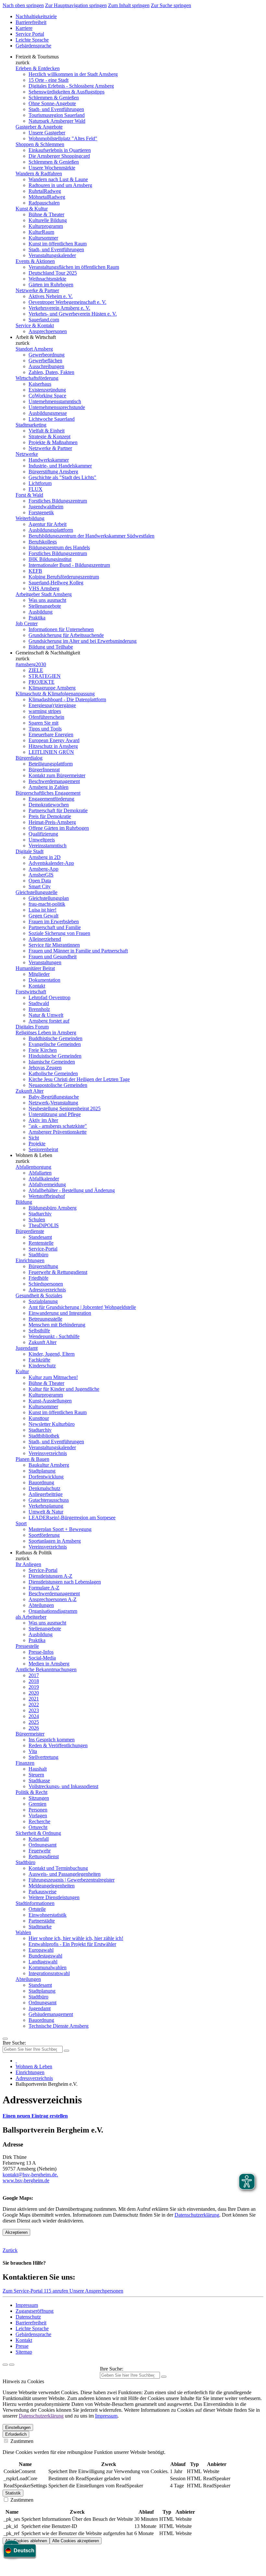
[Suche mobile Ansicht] (66, 2051)
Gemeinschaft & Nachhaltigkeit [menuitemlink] (48, 653)
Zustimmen (21, 2441)
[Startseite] (16, 2061)
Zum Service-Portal (23, 2291)
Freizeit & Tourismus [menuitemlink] (37, 57)
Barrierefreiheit (31, 22)
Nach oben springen (23, 5)
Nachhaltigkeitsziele (36, 16)
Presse (22, 2346)
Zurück (10, 2250)
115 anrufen (57, 2291)
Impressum (27, 2305)
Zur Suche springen (171, 5)
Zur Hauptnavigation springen (76, 5)
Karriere (24, 28)
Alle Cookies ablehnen (26, 2541)
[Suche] (5, 2365)
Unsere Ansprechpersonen (96, 2291)
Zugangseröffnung (35, 2311)
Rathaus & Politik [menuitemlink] (34, 1553)
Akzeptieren (16, 2232)
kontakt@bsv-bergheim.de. (30, 2175)
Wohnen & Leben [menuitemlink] (34, 1155)
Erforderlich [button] (16, 2434)
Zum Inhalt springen (129, 5)
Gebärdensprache (33, 46)
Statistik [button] (13, 2493)
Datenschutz (28, 2317)
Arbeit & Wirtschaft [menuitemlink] (36, 337)
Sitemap (24, 2352)
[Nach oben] (12, 2365)
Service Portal (30, 34)
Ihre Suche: (14, 2043)
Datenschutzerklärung (197, 2215)
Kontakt (24, 2340)
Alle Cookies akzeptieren (76, 2541)
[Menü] (5, 2039)
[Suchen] (164, 2377)
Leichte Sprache (32, 40)
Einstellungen (18, 2427)
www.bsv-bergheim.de (26, 2180)
